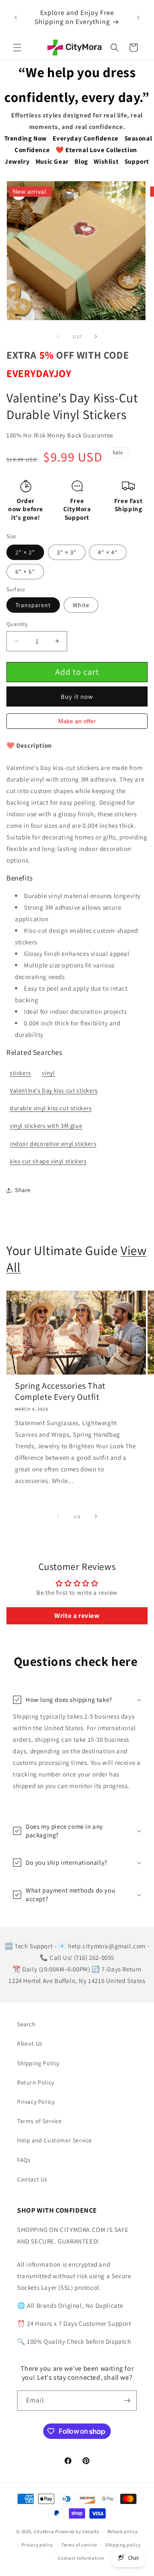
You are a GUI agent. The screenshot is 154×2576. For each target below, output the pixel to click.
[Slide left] (58, 336)
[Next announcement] (138, 18)
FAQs (24, 2160)
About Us (30, 2043)
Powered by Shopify (77, 2531)
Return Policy (36, 2082)
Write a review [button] (77, 1616)
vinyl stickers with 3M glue (46, 1126)
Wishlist (106, 161)
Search (27, 2024)
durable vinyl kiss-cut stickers (51, 1108)
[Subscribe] (127, 2401)
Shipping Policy (38, 2063)
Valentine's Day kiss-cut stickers (54, 1090)
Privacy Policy (36, 2102)
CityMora (44, 2531)
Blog (81, 161)
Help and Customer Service (55, 2140)
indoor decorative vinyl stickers (53, 1144)
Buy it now (77, 696)
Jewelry (17, 161)
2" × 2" (25, 552)
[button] (17, 48)
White (81, 605)
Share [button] (23, 1190)
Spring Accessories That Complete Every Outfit (60, 1391)
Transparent (33, 605)
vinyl (48, 1073)
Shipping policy (123, 2545)
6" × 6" (25, 572)
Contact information (81, 2558)
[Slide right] (96, 336)
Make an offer (77, 723)
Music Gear (52, 161)
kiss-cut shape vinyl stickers (48, 1161)
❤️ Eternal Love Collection (96, 150)
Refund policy (123, 2531)
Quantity (17, 624)
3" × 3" (67, 552)
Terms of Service (40, 2121)
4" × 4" (108, 552)
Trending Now (26, 138)
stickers (21, 1073)
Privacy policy (37, 2545)
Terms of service (79, 2545)
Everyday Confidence (85, 138)
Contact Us (32, 2179)
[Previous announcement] (16, 18)
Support (137, 161)
